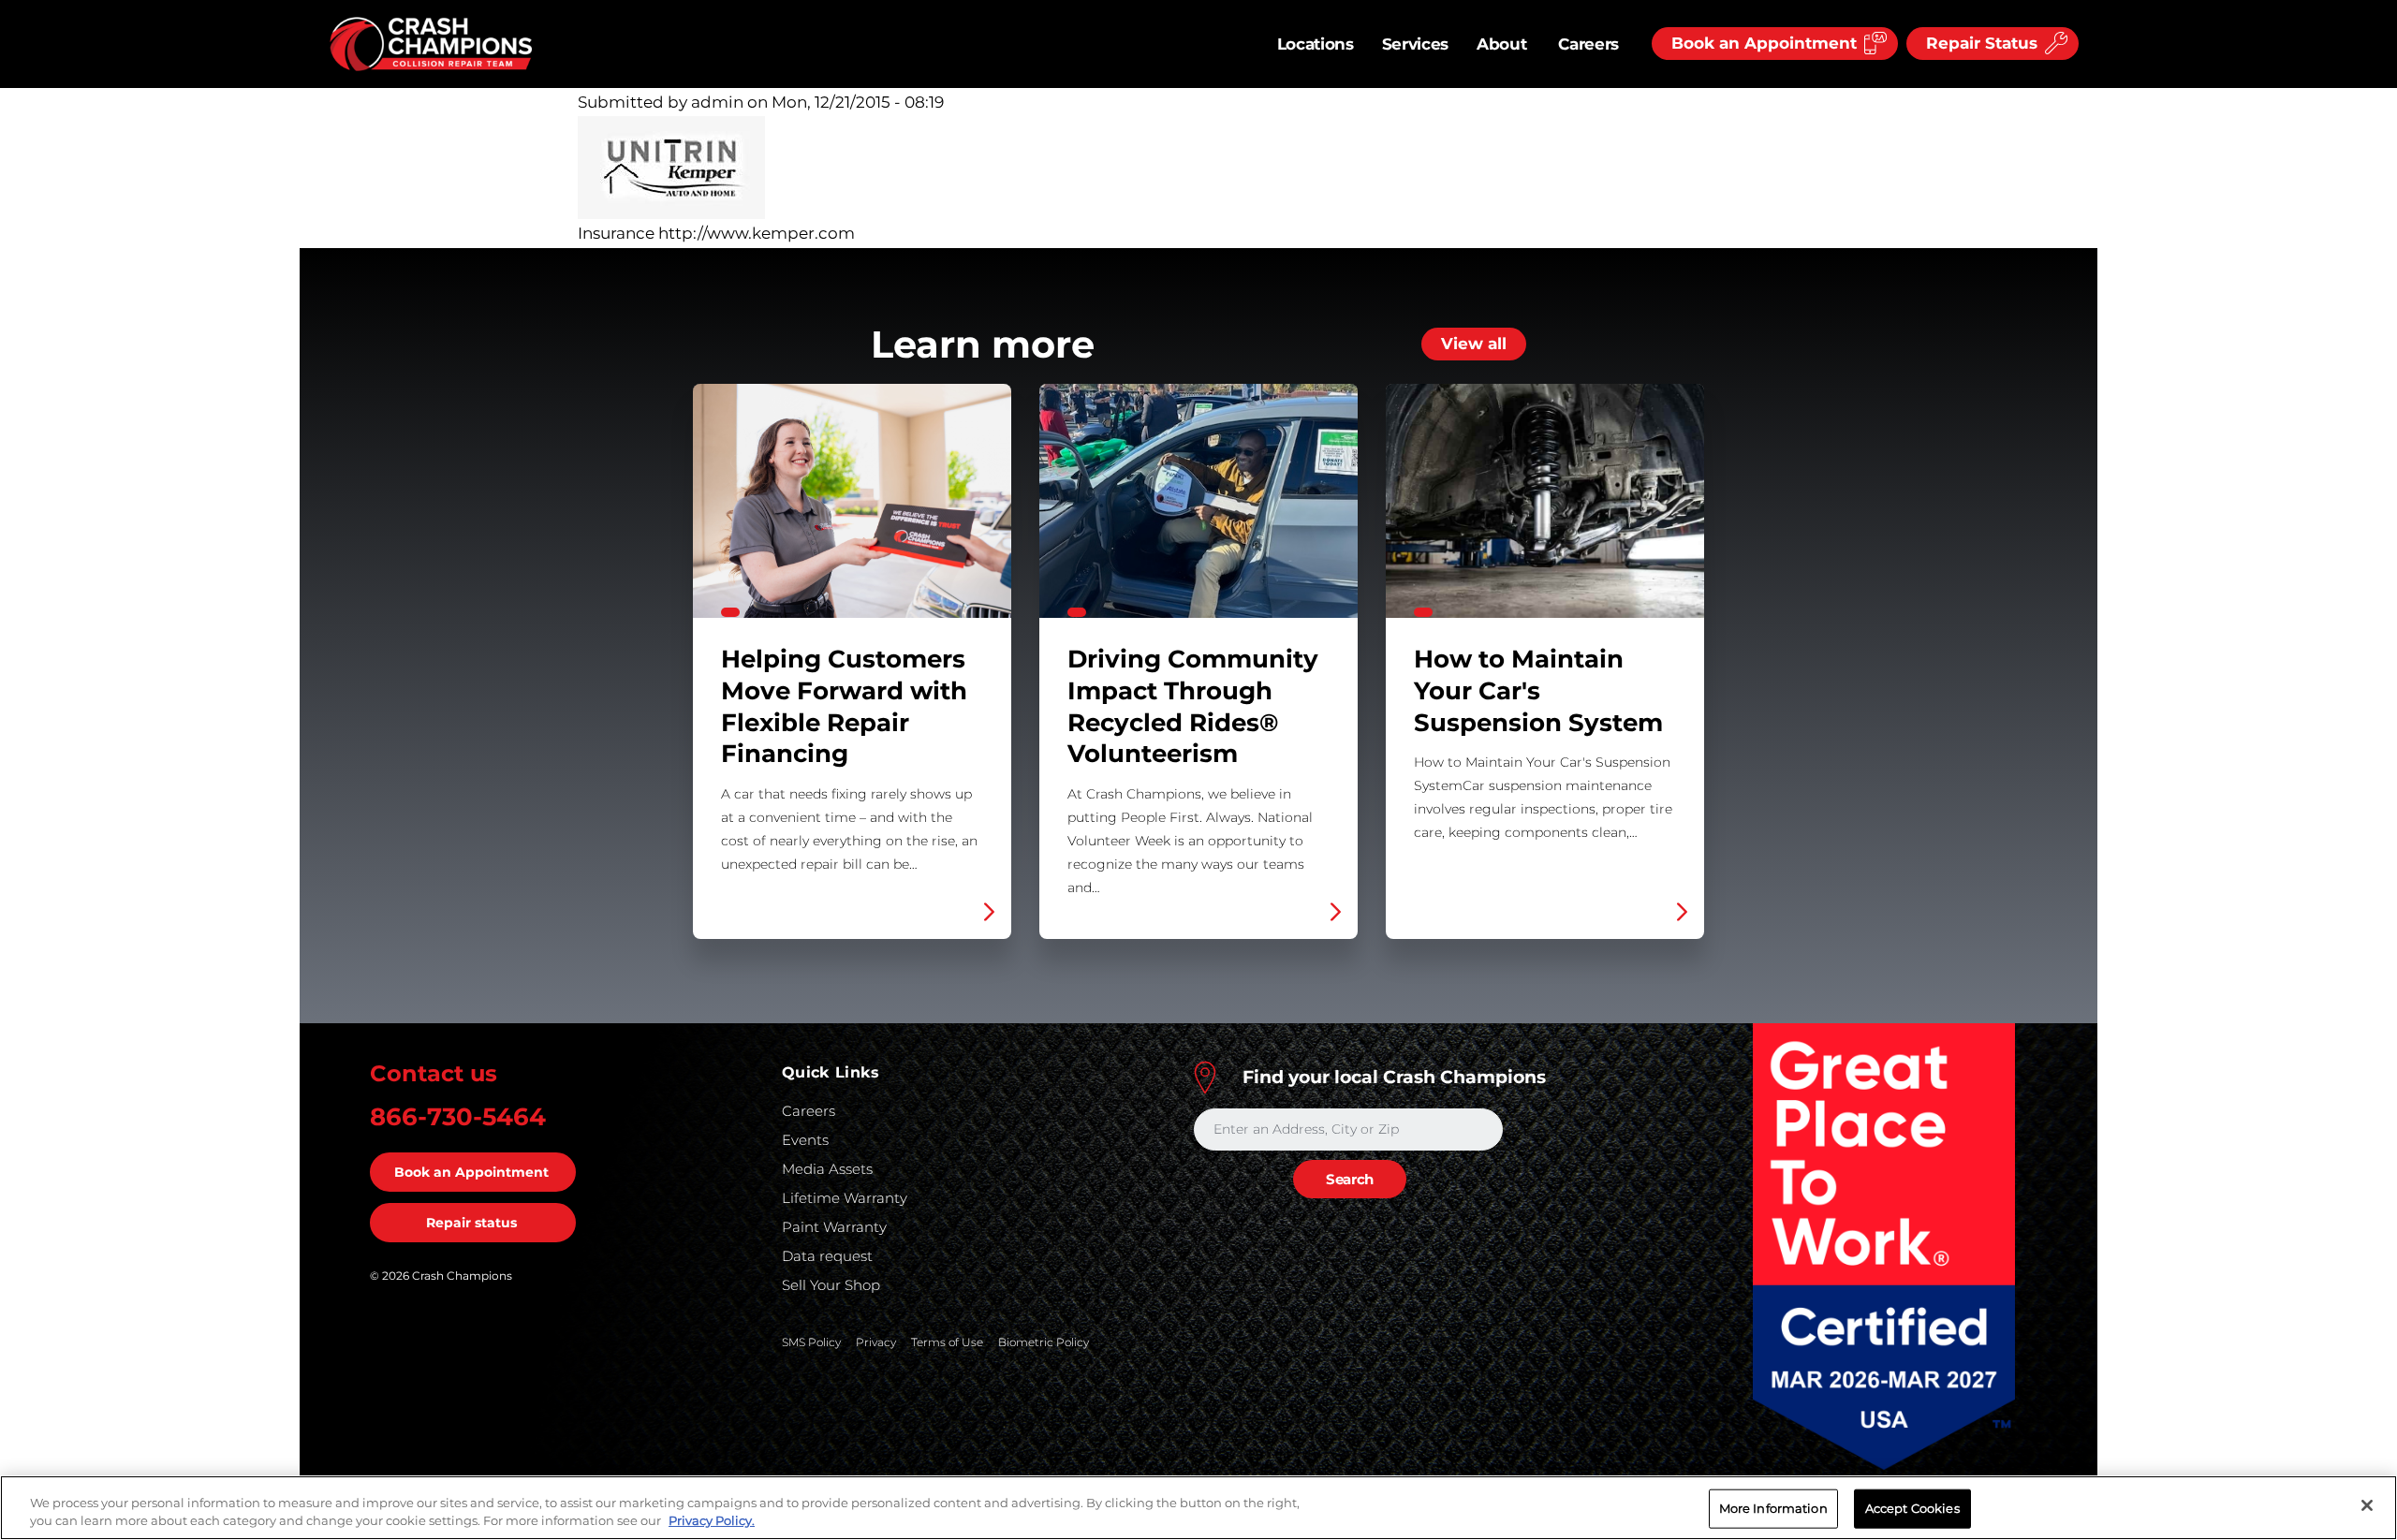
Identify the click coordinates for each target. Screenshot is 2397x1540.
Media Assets (827, 1169)
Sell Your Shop (831, 1285)
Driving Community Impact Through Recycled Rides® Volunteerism (1198, 661)
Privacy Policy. (712, 1520)
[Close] (2367, 1505)
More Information (1773, 1508)
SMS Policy (811, 1342)
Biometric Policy (1044, 1342)
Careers (1588, 44)
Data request (827, 1256)
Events (805, 1140)
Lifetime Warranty (845, 1198)
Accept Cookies (1912, 1508)
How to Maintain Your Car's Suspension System (1545, 661)
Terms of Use (947, 1342)
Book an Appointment (471, 1172)
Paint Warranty (834, 1227)
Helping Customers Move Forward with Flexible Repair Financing (852, 661)
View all (1474, 344)
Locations (1316, 44)
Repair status (471, 1223)
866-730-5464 (458, 1117)
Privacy (876, 1342)
